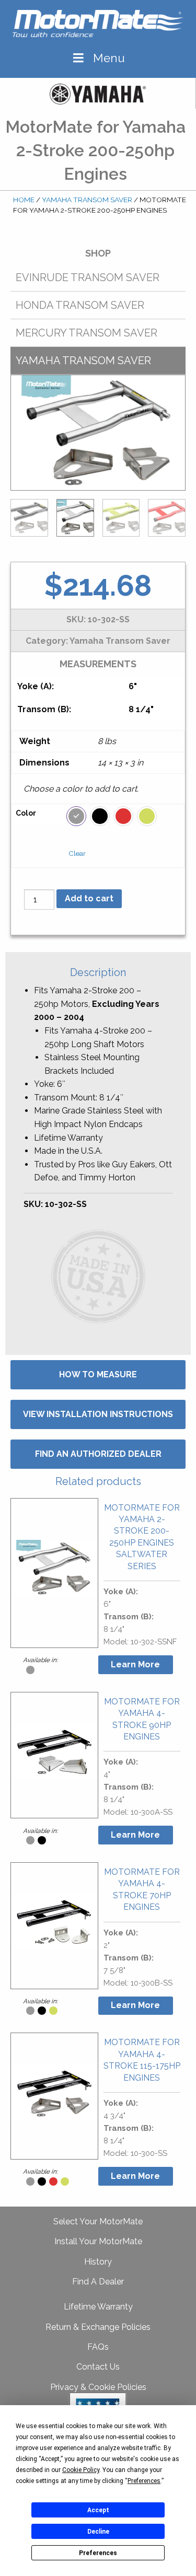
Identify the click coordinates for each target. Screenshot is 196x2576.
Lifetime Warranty (98, 2307)
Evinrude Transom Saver (88, 277)
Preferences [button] (144, 2481)
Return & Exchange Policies (98, 2327)
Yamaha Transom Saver (87, 200)
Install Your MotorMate (98, 2241)
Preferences (98, 2553)
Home (24, 200)
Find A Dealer (98, 2282)
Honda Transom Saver (80, 305)
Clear (77, 854)
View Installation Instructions (98, 1414)
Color (26, 813)
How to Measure (98, 1374)
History (98, 2262)
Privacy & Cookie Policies (98, 2387)
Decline (98, 2532)
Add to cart (89, 898)
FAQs (98, 2347)
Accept (98, 2510)
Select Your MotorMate (98, 2221)
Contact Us (98, 2367)
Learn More (135, 1664)
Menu (109, 58)
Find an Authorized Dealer (98, 1454)
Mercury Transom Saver (87, 333)
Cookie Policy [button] (81, 2470)
